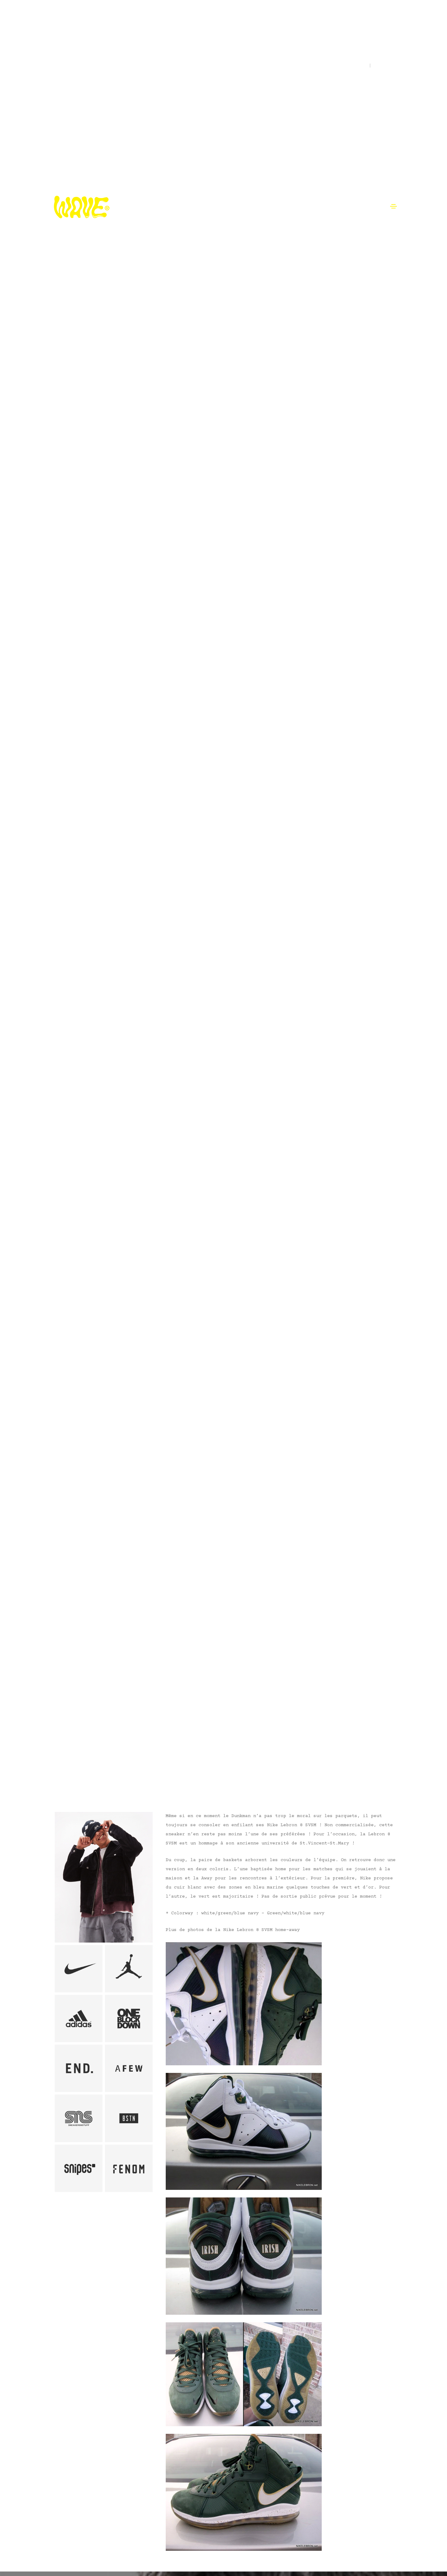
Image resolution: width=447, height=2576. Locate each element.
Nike (56, 1772)
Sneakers (78, 1772)
